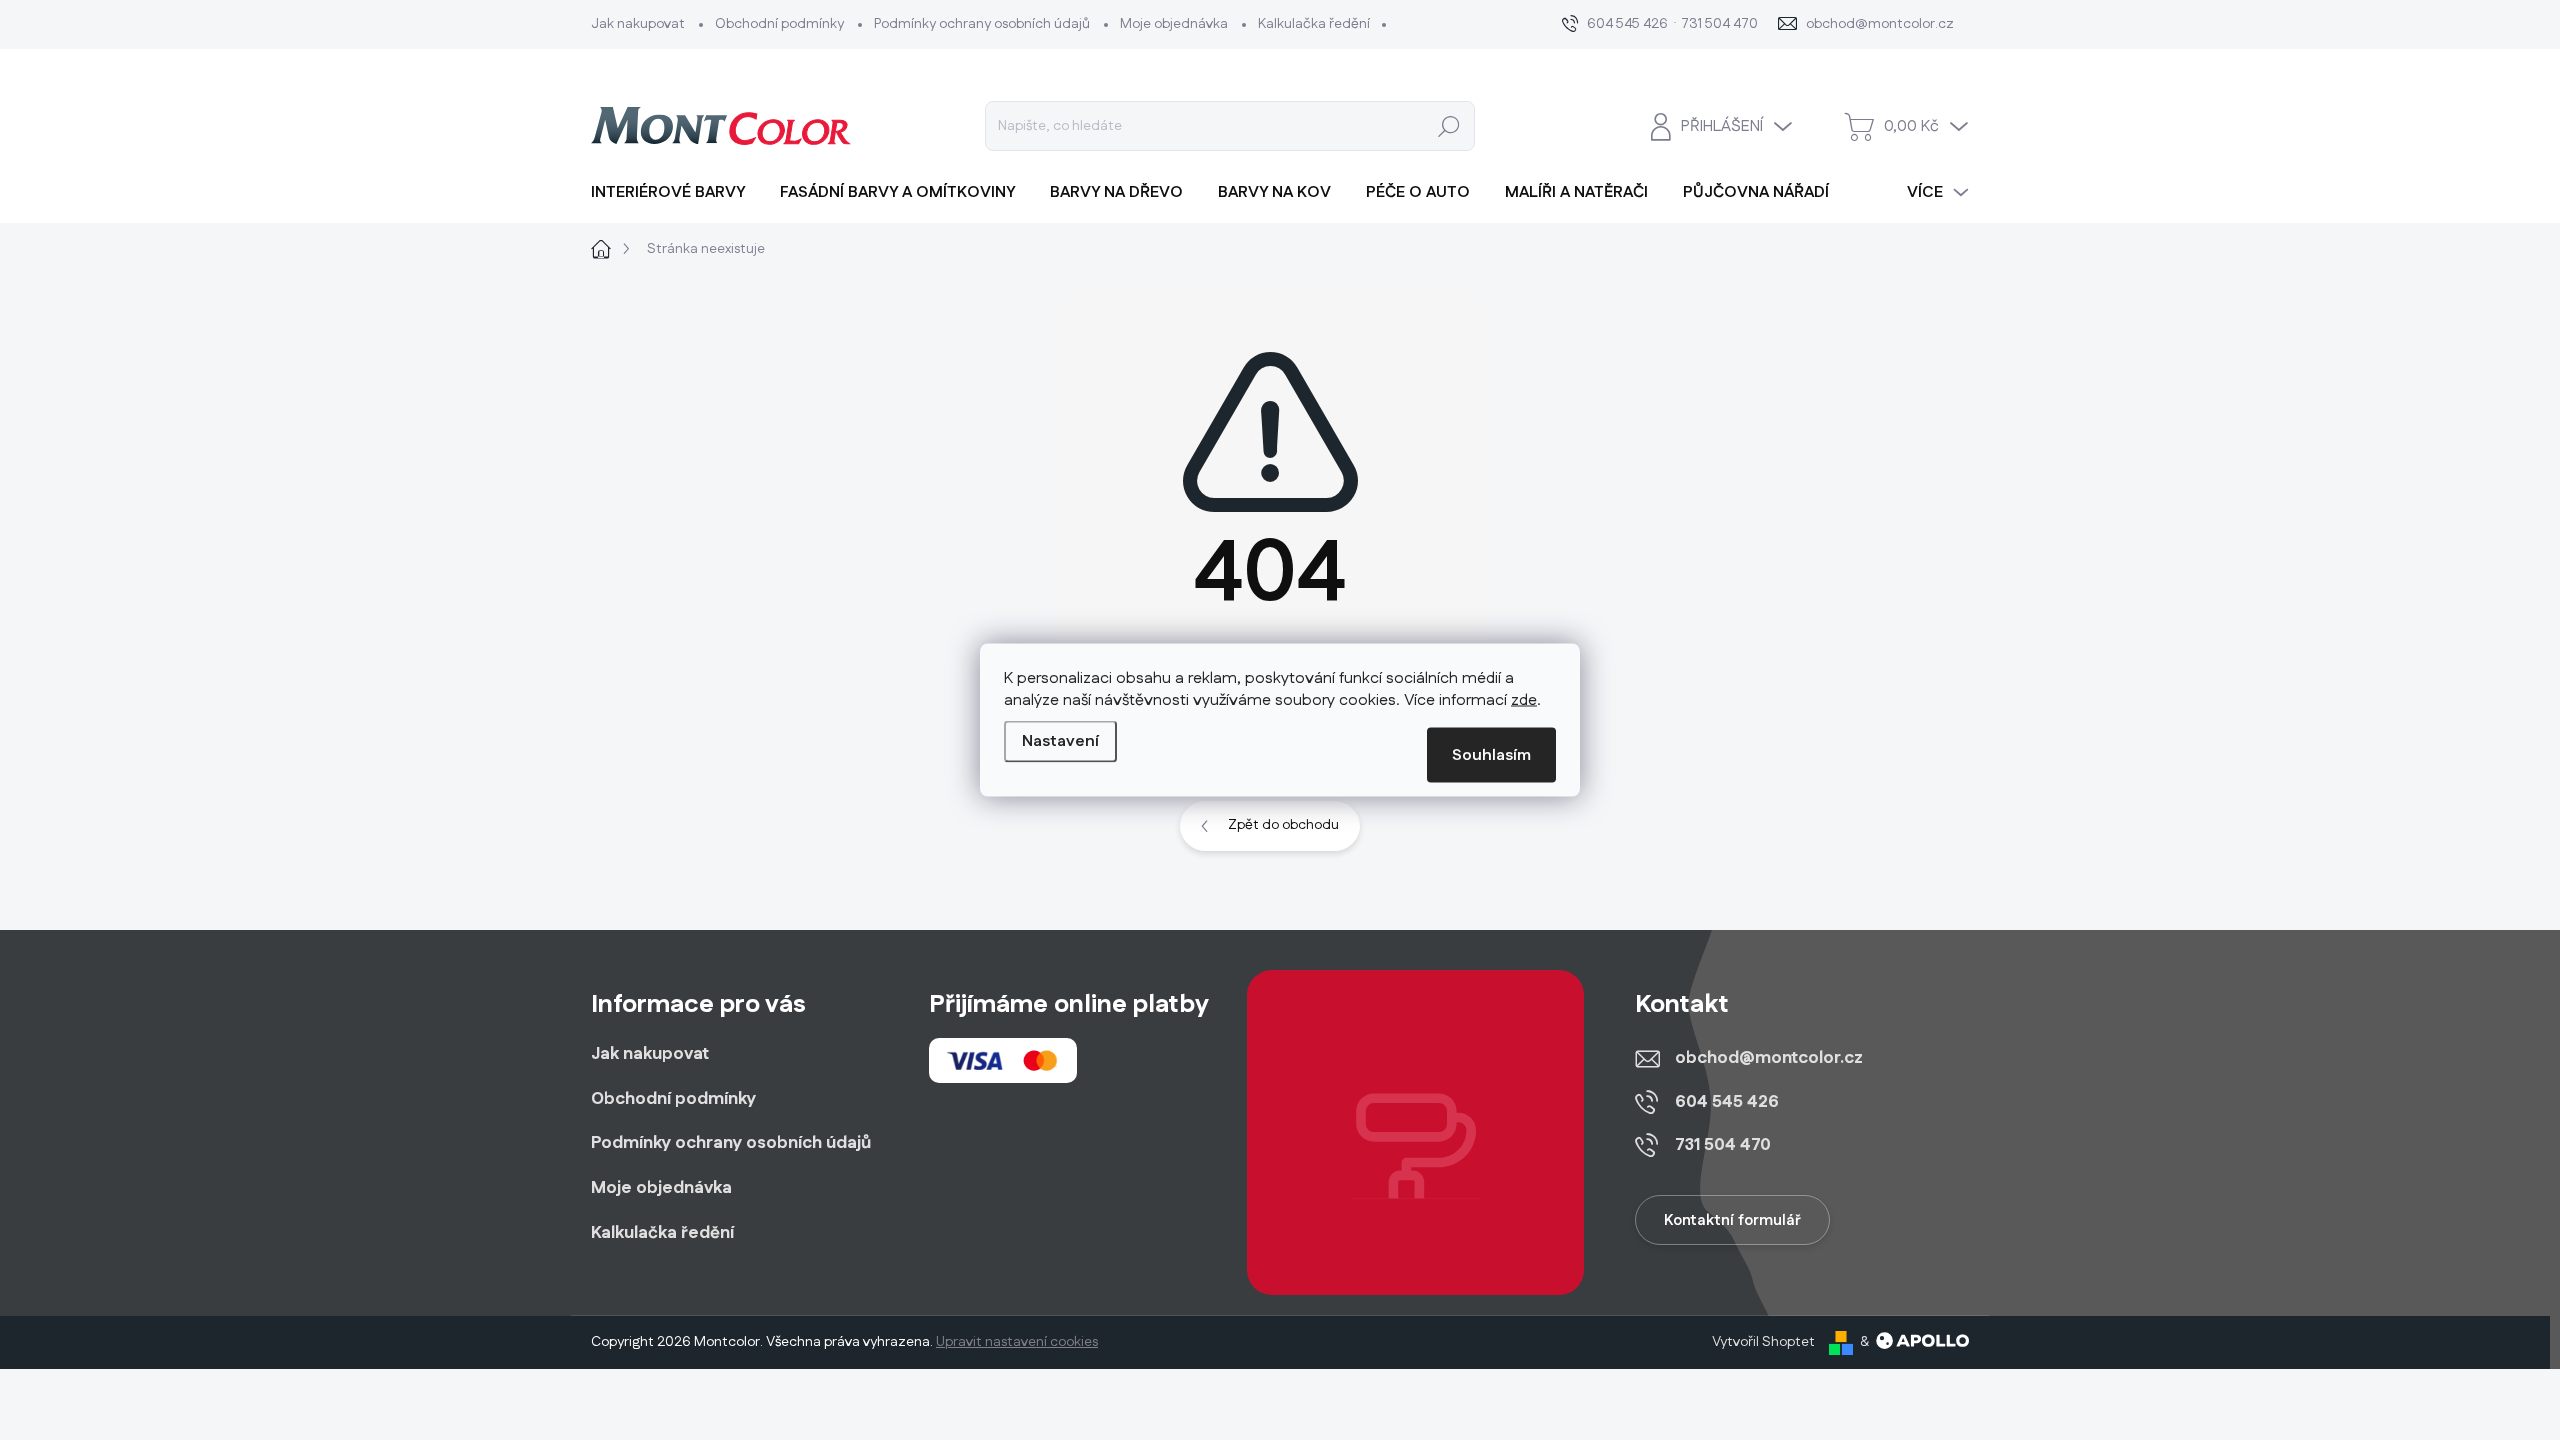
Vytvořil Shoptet (1763, 1342)
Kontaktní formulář (1732, 1220)
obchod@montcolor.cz (1769, 1058)
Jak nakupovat (638, 24)
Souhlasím (1491, 755)
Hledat (1449, 126)
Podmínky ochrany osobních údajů (982, 24)
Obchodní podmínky (779, 24)
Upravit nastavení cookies (1017, 1342)
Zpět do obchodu (1283, 825)
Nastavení (1060, 741)
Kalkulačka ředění (1314, 24)
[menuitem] (675, 193)
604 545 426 (1727, 1102)
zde (1524, 700)
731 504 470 (1723, 1145)
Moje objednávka (1174, 24)
